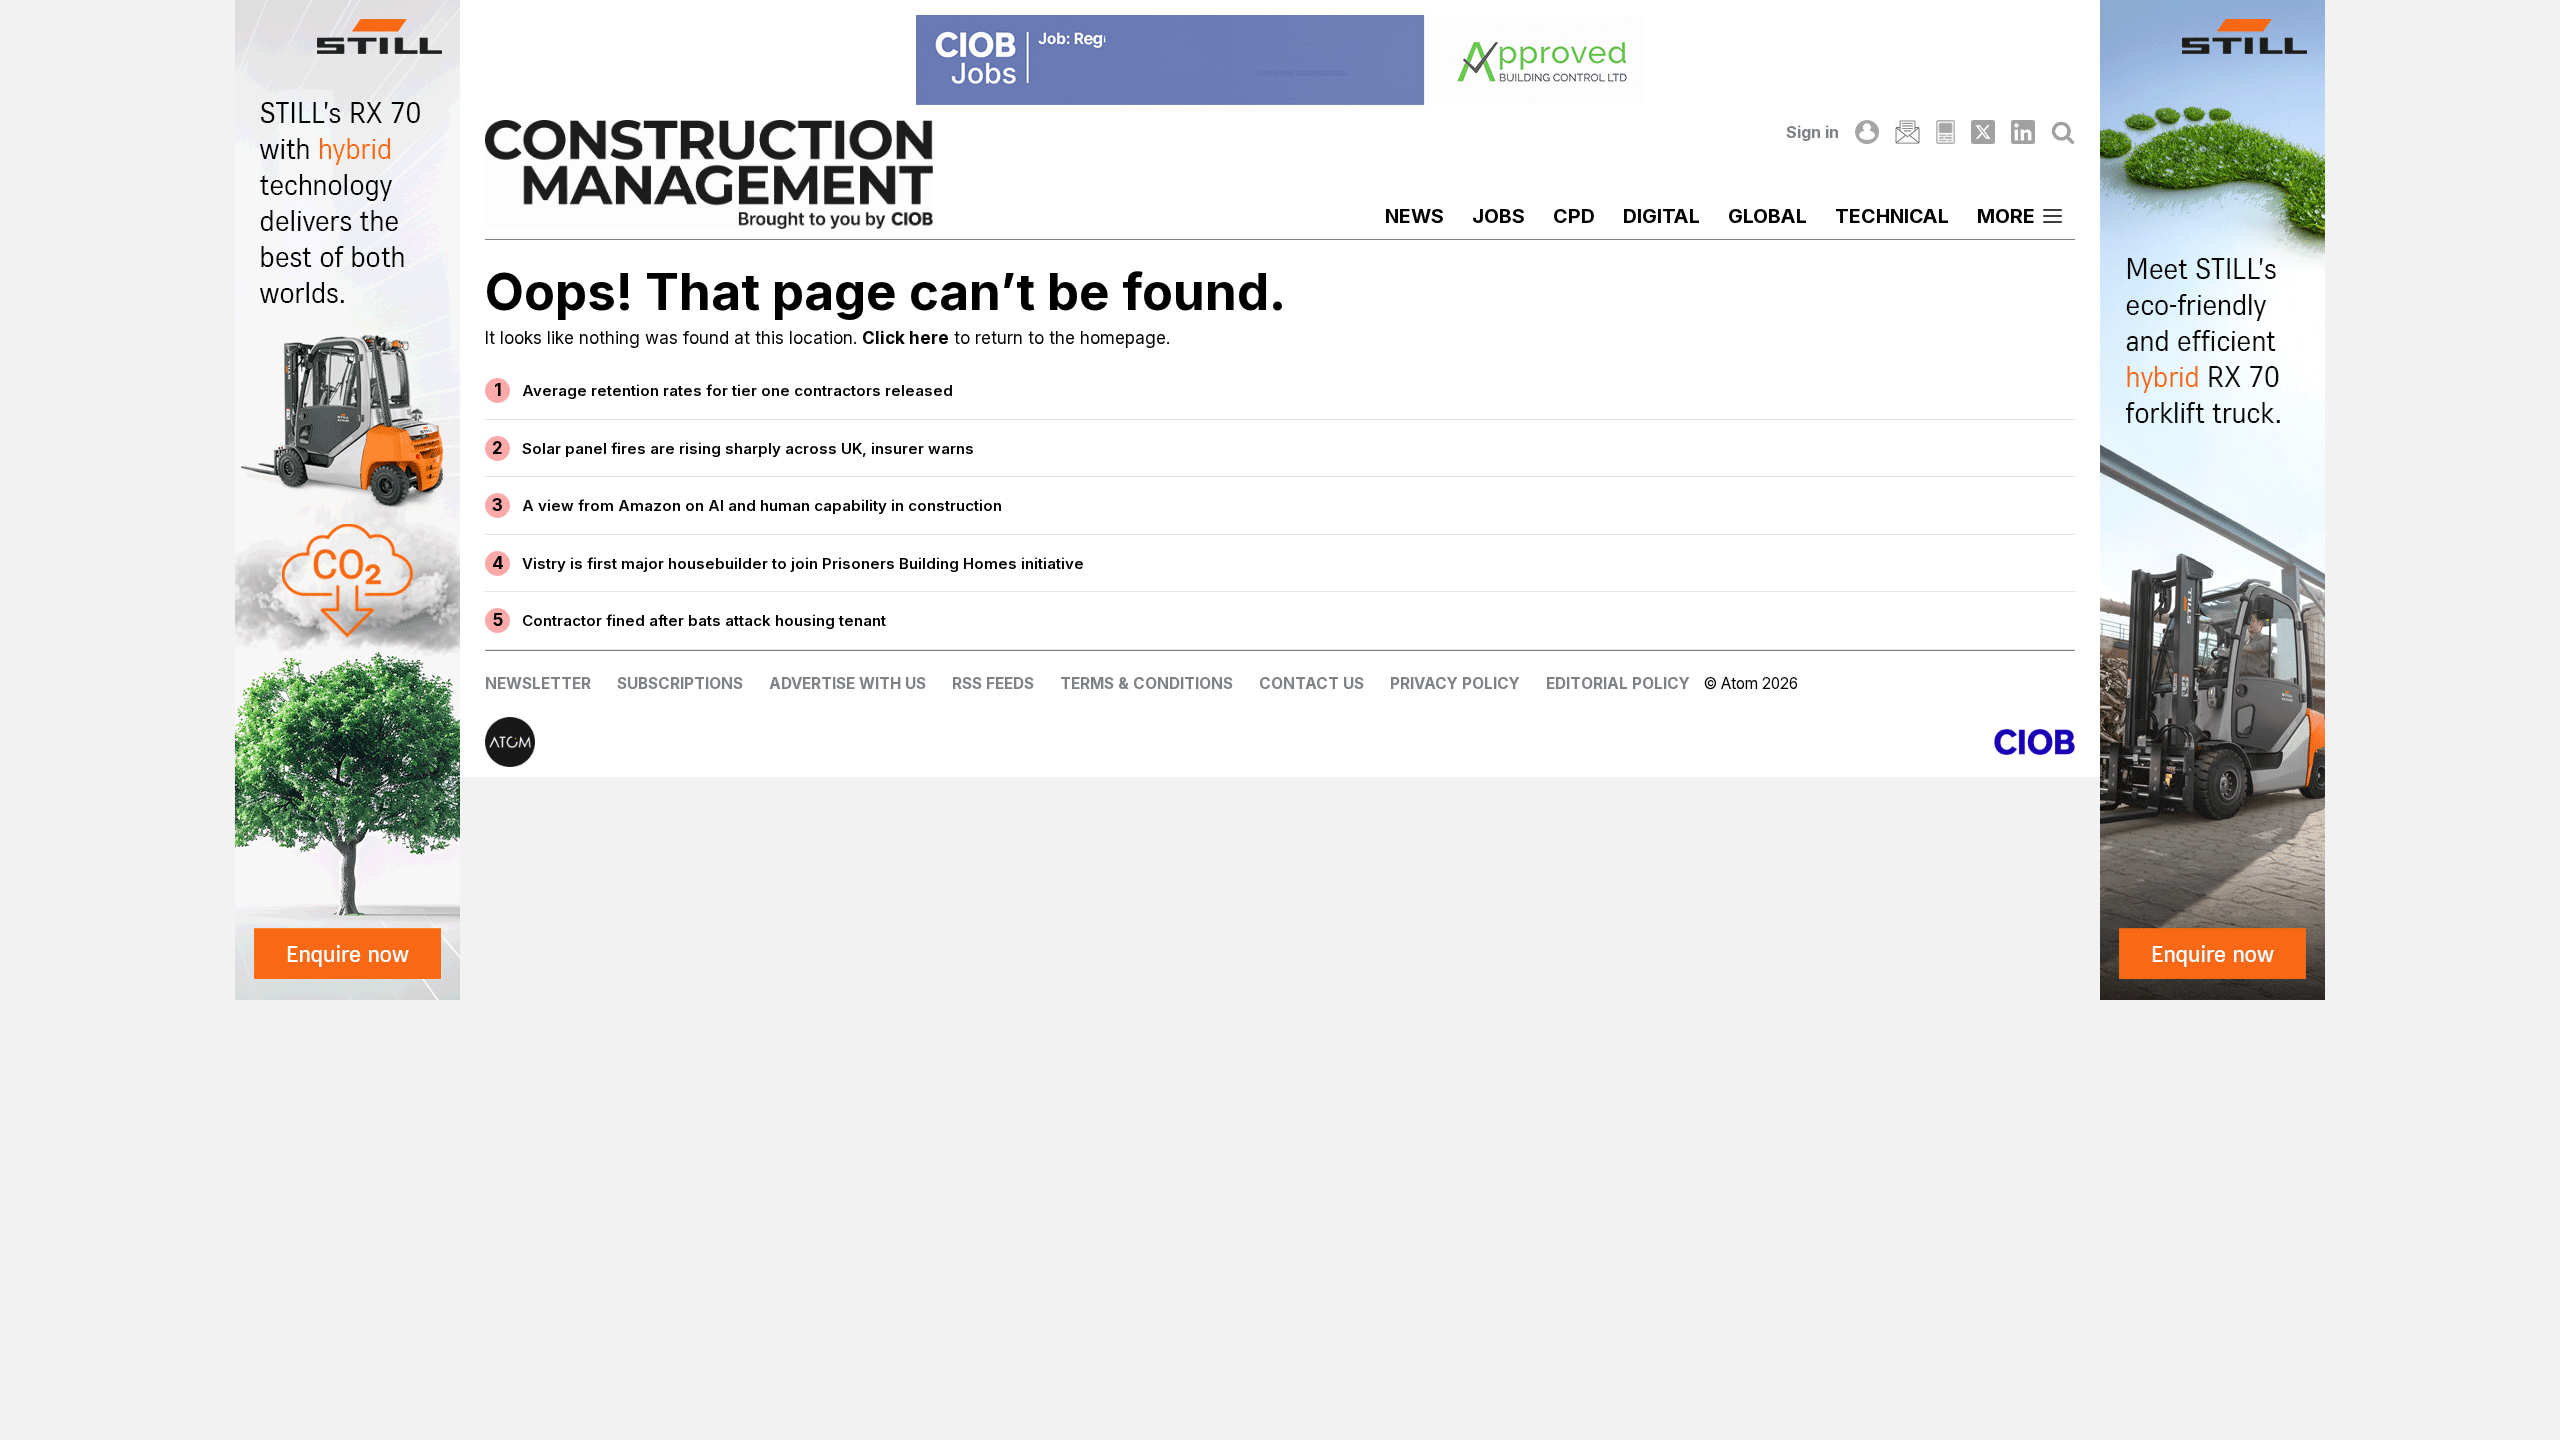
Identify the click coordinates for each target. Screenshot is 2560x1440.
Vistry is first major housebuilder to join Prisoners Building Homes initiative (803, 563)
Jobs (1498, 216)
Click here (905, 338)
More (2006, 216)
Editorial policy (1618, 683)
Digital (1661, 216)
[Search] (2063, 132)
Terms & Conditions (1146, 683)
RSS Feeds (993, 683)
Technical (1892, 216)
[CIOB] (1677, 742)
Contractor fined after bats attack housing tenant (704, 620)
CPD (1574, 216)
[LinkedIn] (2023, 132)
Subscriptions (680, 683)
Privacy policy (1455, 683)
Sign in (1812, 132)
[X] (1983, 132)
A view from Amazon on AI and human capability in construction (762, 505)
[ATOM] (882, 742)
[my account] (1867, 132)
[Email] (1907, 132)
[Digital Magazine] (1945, 132)
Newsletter (538, 683)
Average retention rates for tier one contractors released (737, 390)
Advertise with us (847, 683)
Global (1767, 216)
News (1414, 216)
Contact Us (1311, 683)
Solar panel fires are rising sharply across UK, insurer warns (748, 448)
